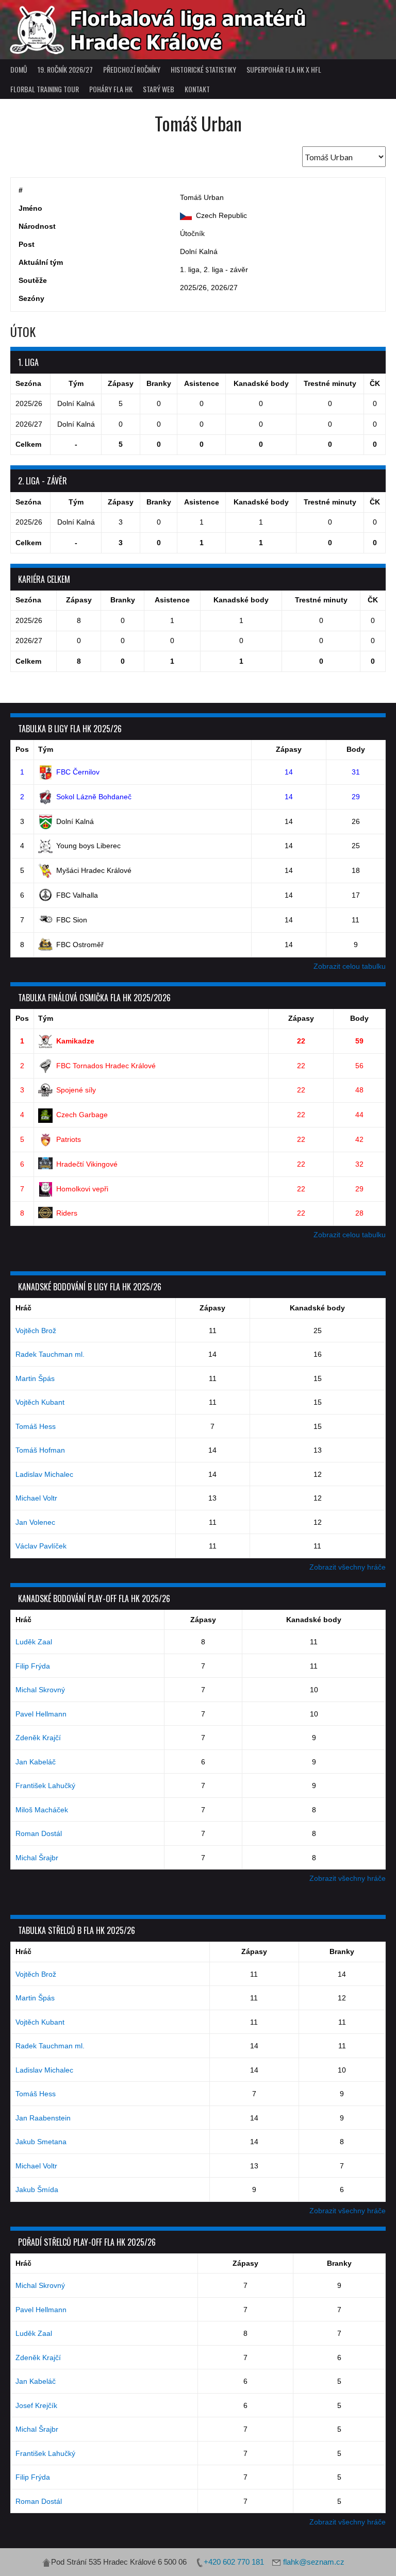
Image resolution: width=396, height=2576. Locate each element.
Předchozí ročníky (132, 69)
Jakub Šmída (37, 2190)
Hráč (23, 1308)
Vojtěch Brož (36, 1331)
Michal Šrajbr (37, 1858)
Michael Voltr (36, 1498)
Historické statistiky (203, 69)
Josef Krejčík (36, 2405)
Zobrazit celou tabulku (350, 966)
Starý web (159, 89)
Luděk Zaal (34, 1642)
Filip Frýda (33, 1666)
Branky (342, 1951)
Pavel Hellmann (41, 1714)
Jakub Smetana (41, 2142)
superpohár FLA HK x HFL (284, 69)
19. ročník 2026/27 (65, 69)
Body (356, 749)
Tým (46, 749)
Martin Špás (35, 1378)
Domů (19, 69)
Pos (22, 749)
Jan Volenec (35, 1522)
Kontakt (197, 89)
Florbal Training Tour (45, 89)
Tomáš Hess (36, 1426)
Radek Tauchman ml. (50, 1354)
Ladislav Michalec (44, 1474)
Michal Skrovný (40, 1690)
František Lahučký (45, 1786)
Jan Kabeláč (36, 1762)
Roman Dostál (39, 1833)
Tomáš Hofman (40, 1450)
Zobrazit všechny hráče (348, 1567)
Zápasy (289, 749)
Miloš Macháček (42, 1810)
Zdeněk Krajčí (38, 1738)
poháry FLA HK (111, 89)
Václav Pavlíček (41, 1546)
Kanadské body (317, 1308)
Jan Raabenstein (43, 2118)
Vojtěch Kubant (40, 1402)
